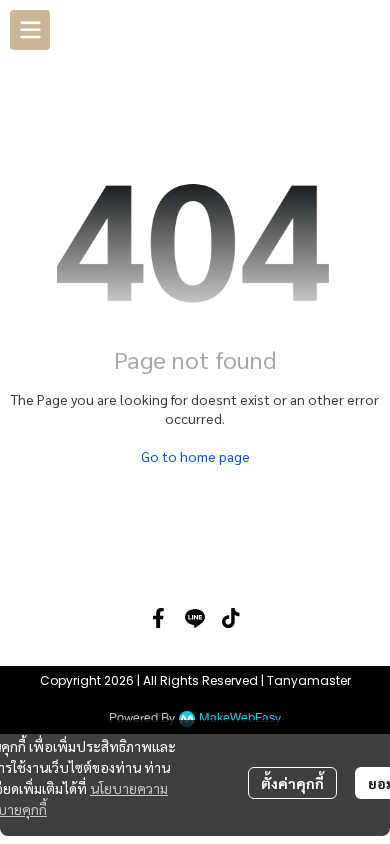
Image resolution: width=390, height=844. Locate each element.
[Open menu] (30, 30)
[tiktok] (231, 618)
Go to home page (195, 456)
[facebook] (159, 618)
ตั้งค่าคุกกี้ (292, 783)
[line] (195, 618)
